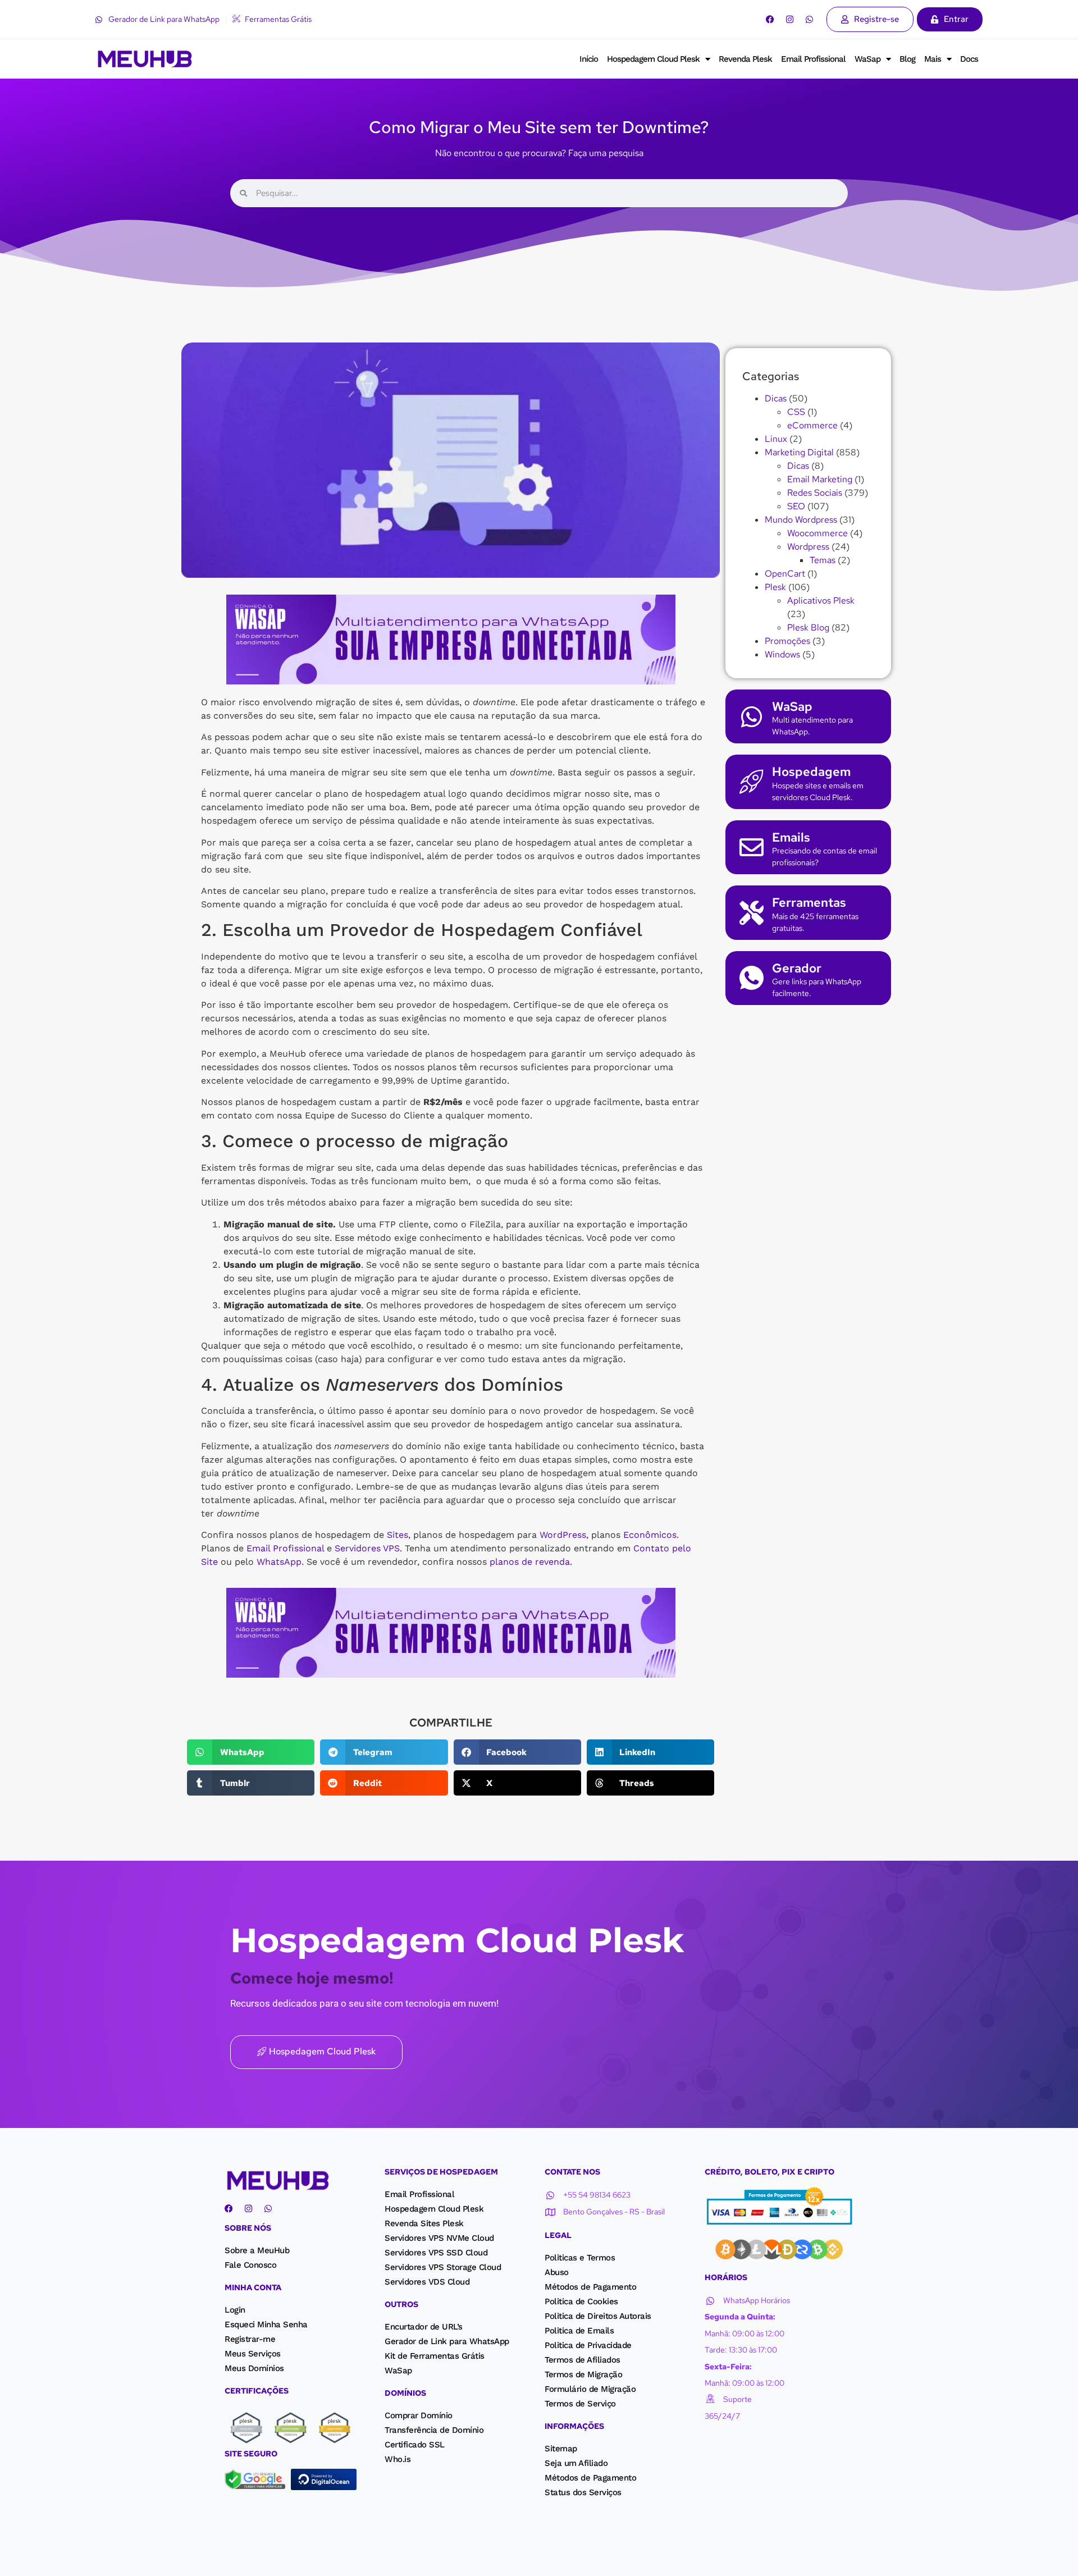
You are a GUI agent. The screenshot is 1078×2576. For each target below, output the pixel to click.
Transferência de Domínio (434, 2430)
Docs (969, 59)
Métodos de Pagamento (590, 2287)
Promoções (787, 641)
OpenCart (785, 574)
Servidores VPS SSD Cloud (436, 2253)
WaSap (867, 59)
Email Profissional (813, 59)
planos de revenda (530, 1562)
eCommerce (812, 425)
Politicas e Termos (580, 2258)
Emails (791, 837)
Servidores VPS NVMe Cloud (439, 2238)
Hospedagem (811, 772)
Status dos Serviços (583, 2492)
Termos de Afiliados (583, 2360)
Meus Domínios (254, 2368)
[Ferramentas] (752, 913)
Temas (823, 560)
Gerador (797, 968)
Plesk (775, 587)
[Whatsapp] (809, 19)
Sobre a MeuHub (257, 2250)
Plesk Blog (808, 627)
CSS (796, 412)
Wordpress (808, 547)
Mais (933, 59)
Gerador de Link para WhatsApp (447, 2341)
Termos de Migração (583, 2374)
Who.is (398, 2459)
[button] (251, 1752)
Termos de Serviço (580, 2404)
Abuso (557, 2272)
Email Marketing (820, 479)
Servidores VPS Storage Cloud (443, 2267)
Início (589, 59)
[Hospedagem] (752, 782)
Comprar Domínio (419, 2415)
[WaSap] (752, 717)
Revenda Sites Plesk (424, 2223)
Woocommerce (817, 533)
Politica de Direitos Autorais (598, 2316)
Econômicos (650, 1535)
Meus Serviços (253, 2354)
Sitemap (561, 2449)
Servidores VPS (367, 1548)
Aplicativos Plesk (821, 600)
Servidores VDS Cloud (427, 2282)
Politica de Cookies (581, 2301)
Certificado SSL (415, 2445)
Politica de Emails (579, 2331)
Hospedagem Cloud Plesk (653, 59)
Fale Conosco (250, 2265)
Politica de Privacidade (588, 2345)
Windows (782, 654)
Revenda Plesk (745, 59)
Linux (776, 439)
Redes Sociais (815, 493)
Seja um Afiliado (576, 2463)
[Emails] (752, 847)
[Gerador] (752, 978)
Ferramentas (809, 903)
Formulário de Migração (590, 2389)
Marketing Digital (799, 452)
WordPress (563, 1535)
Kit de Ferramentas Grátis (435, 2356)
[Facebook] (770, 19)
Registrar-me (250, 2339)
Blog (907, 59)
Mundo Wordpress (801, 520)
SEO (796, 506)
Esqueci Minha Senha (266, 2324)
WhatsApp (279, 1562)
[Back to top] (20, 2553)
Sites (398, 1535)
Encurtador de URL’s (424, 2327)
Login (235, 2310)
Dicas (776, 398)
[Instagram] (790, 19)
